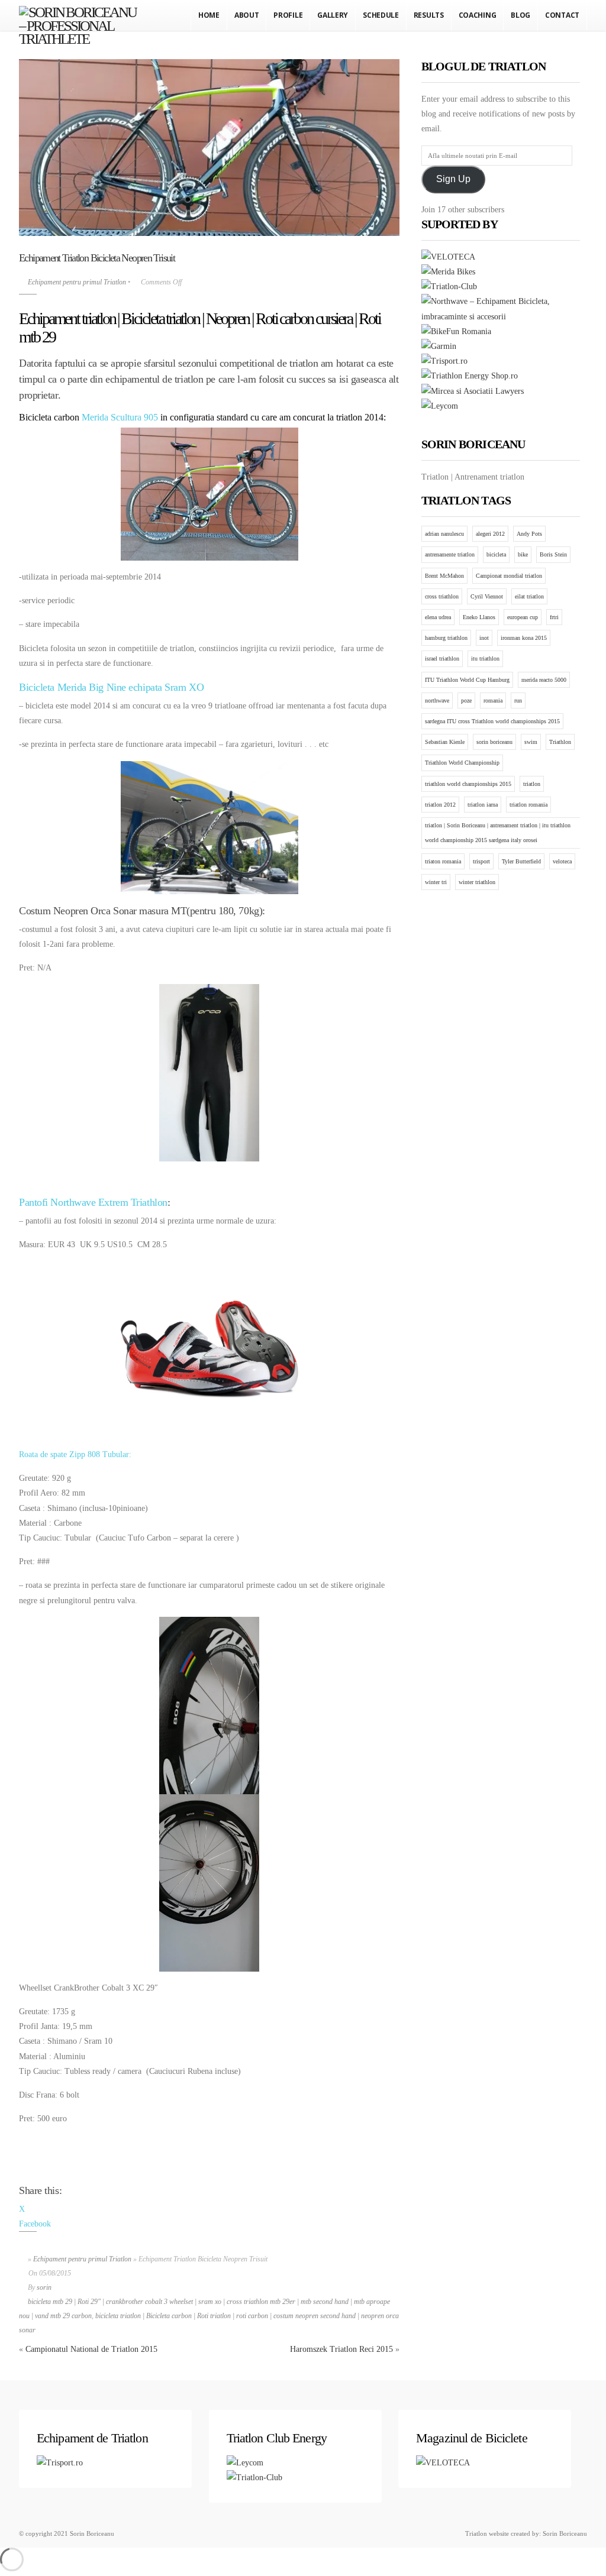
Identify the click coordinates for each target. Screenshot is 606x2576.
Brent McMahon (444, 576)
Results (429, 15)
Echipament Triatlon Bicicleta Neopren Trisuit (97, 258)
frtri (554, 617)
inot (484, 638)
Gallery (333, 15)
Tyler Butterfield (521, 861)
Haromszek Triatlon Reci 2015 (341, 2349)
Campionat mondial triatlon (509, 576)
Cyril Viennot (487, 596)
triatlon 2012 (440, 805)
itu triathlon (485, 658)
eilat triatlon (529, 596)
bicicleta (496, 554)
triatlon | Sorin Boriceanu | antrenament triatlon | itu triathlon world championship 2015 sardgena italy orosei (498, 833)
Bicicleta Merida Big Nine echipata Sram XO (111, 687)
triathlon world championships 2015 (468, 784)
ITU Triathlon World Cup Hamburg (467, 680)
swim (531, 742)
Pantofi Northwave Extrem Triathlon (93, 1202)
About (247, 15)
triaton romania (443, 861)
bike (523, 554)
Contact (562, 15)
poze (466, 700)
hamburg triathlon (446, 638)
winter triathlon (477, 882)
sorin (44, 2287)
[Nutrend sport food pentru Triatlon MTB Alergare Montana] (470, 376)
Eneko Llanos (479, 617)
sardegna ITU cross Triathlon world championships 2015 (492, 721)
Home (209, 15)
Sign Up (453, 179)
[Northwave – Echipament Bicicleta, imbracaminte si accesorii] (501, 317)
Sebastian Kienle (445, 742)
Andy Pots (529, 534)
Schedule (381, 15)
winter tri (436, 882)
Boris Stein (553, 554)
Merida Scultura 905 (120, 417)
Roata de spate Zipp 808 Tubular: (75, 1454)
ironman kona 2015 (524, 638)
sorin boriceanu (494, 742)
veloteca (562, 861)
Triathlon (560, 742)
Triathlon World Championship (462, 763)
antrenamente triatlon (450, 554)
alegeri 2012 (490, 534)
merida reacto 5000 (544, 680)
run (518, 700)
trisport (481, 861)
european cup (523, 617)
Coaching (478, 15)
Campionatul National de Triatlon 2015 (91, 2349)
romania (493, 700)
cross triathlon (442, 596)
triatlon (532, 784)
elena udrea (438, 617)
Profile (288, 15)
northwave (437, 700)
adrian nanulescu (444, 534)
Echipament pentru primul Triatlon (77, 282)
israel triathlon (442, 658)
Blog (520, 15)
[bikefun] (456, 331)
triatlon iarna (483, 805)
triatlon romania (528, 805)
